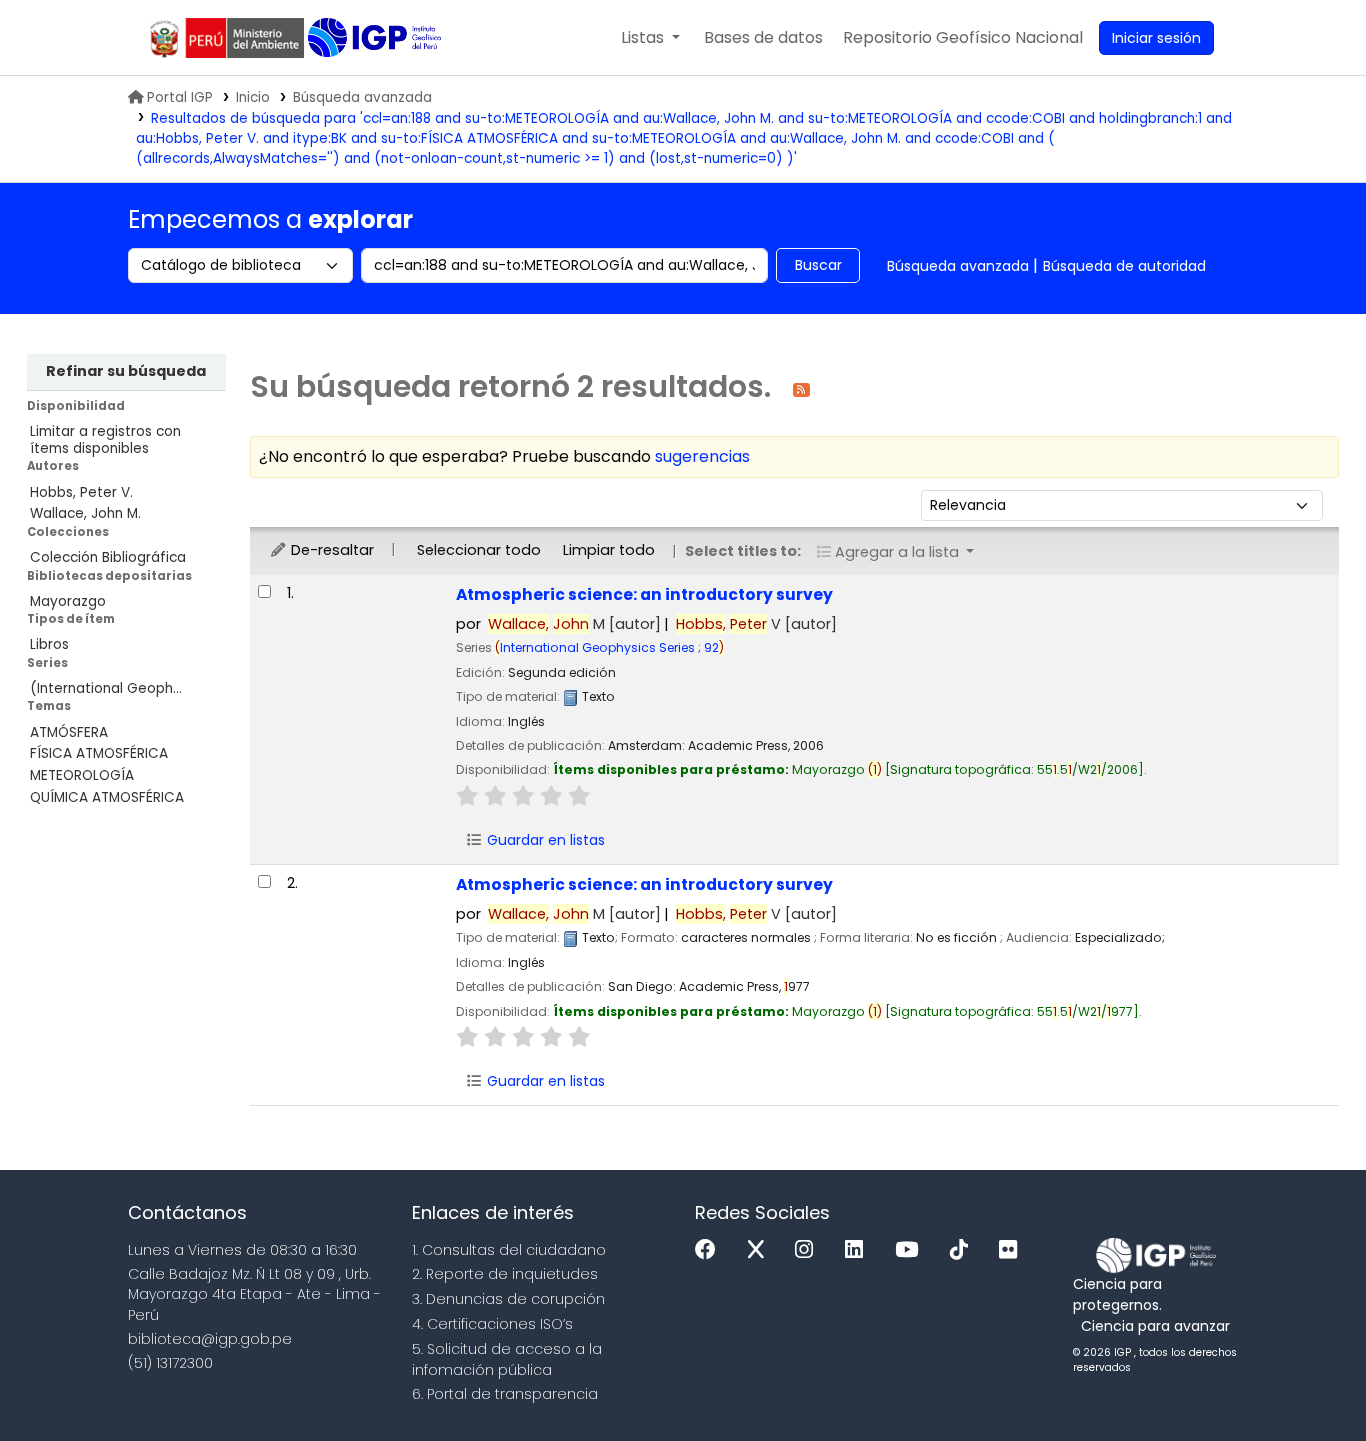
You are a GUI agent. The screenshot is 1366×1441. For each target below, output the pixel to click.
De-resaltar (330, 550)
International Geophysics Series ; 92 (609, 647)
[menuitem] (963, 38)
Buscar (818, 265)
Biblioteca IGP (376, 38)
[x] (761, 1250)
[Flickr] (1013, 1250)
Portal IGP (180, 97)
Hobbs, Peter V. (81, 492)
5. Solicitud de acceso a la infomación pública (507, 1359)
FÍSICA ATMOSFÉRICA (99, 753)
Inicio (253, 97)
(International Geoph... (106, 688)
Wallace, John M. (85, 513)
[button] (650, 38)
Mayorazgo (68, 601)
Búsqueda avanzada (362, 97)
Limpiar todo (609, 550)
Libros (49, 644)
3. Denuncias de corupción (508, 1299)
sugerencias (702, 456)
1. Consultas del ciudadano (509, 1250)
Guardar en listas (544, 840)
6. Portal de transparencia (505, 1394)
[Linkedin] (859, 1250)
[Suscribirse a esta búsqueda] (801, 388)
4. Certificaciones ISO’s (492, 1324)
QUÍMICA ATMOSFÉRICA (107, 797)
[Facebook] (710, 1250)
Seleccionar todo (479, 550)
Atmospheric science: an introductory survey (644, 594)
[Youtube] (911, 1250)
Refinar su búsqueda (126, 371)
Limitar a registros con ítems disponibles (105, 440)
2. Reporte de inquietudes (505, 1274)
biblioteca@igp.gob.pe (210, 1339)
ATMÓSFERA (69, 732)
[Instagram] (809, 1250)
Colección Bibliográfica (108, 557)
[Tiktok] (964, 1250)
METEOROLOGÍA (82, 775)
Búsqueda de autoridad (1124, 266)
